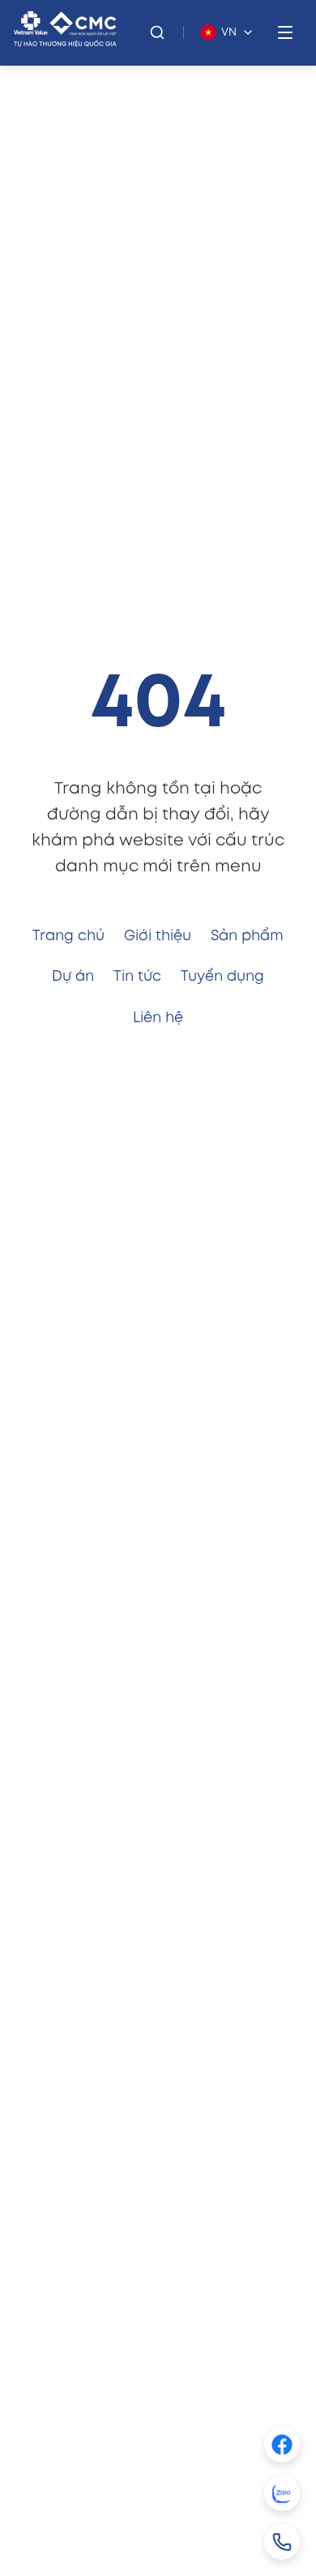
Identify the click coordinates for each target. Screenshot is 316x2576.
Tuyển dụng (222, 977)
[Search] (157, 32)
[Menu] (285, 32)
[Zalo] (282, 2493)
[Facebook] (282, 2445)
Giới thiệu (158, 936)
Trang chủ (68, 936)
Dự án (73, 977)
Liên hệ (158, 1018)
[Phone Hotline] (282, 2542)
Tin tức (137, 977)
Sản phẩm (247, 936)
